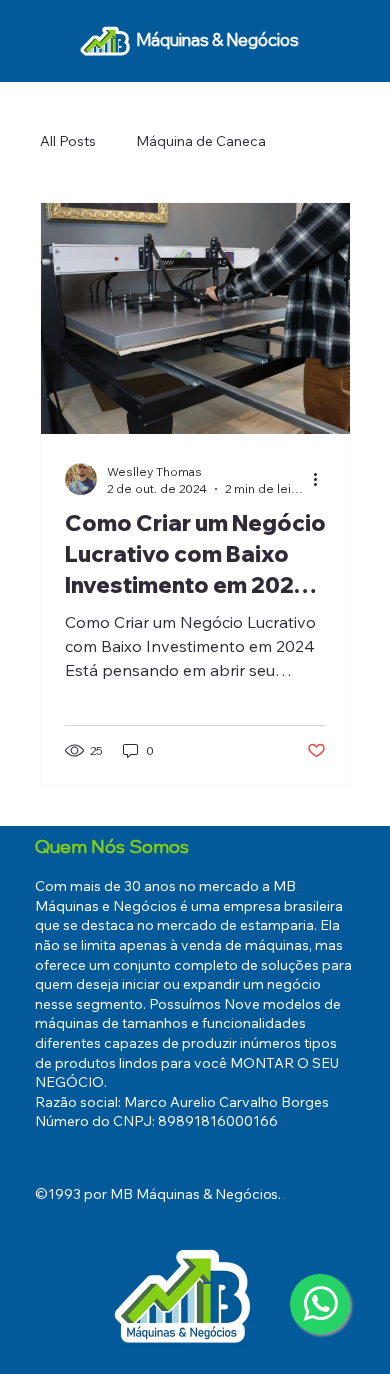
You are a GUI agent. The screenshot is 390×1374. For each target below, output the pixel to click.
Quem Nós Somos (112, 846)
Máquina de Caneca (201, 141)
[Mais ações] (323, 479)
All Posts (68, 141)
